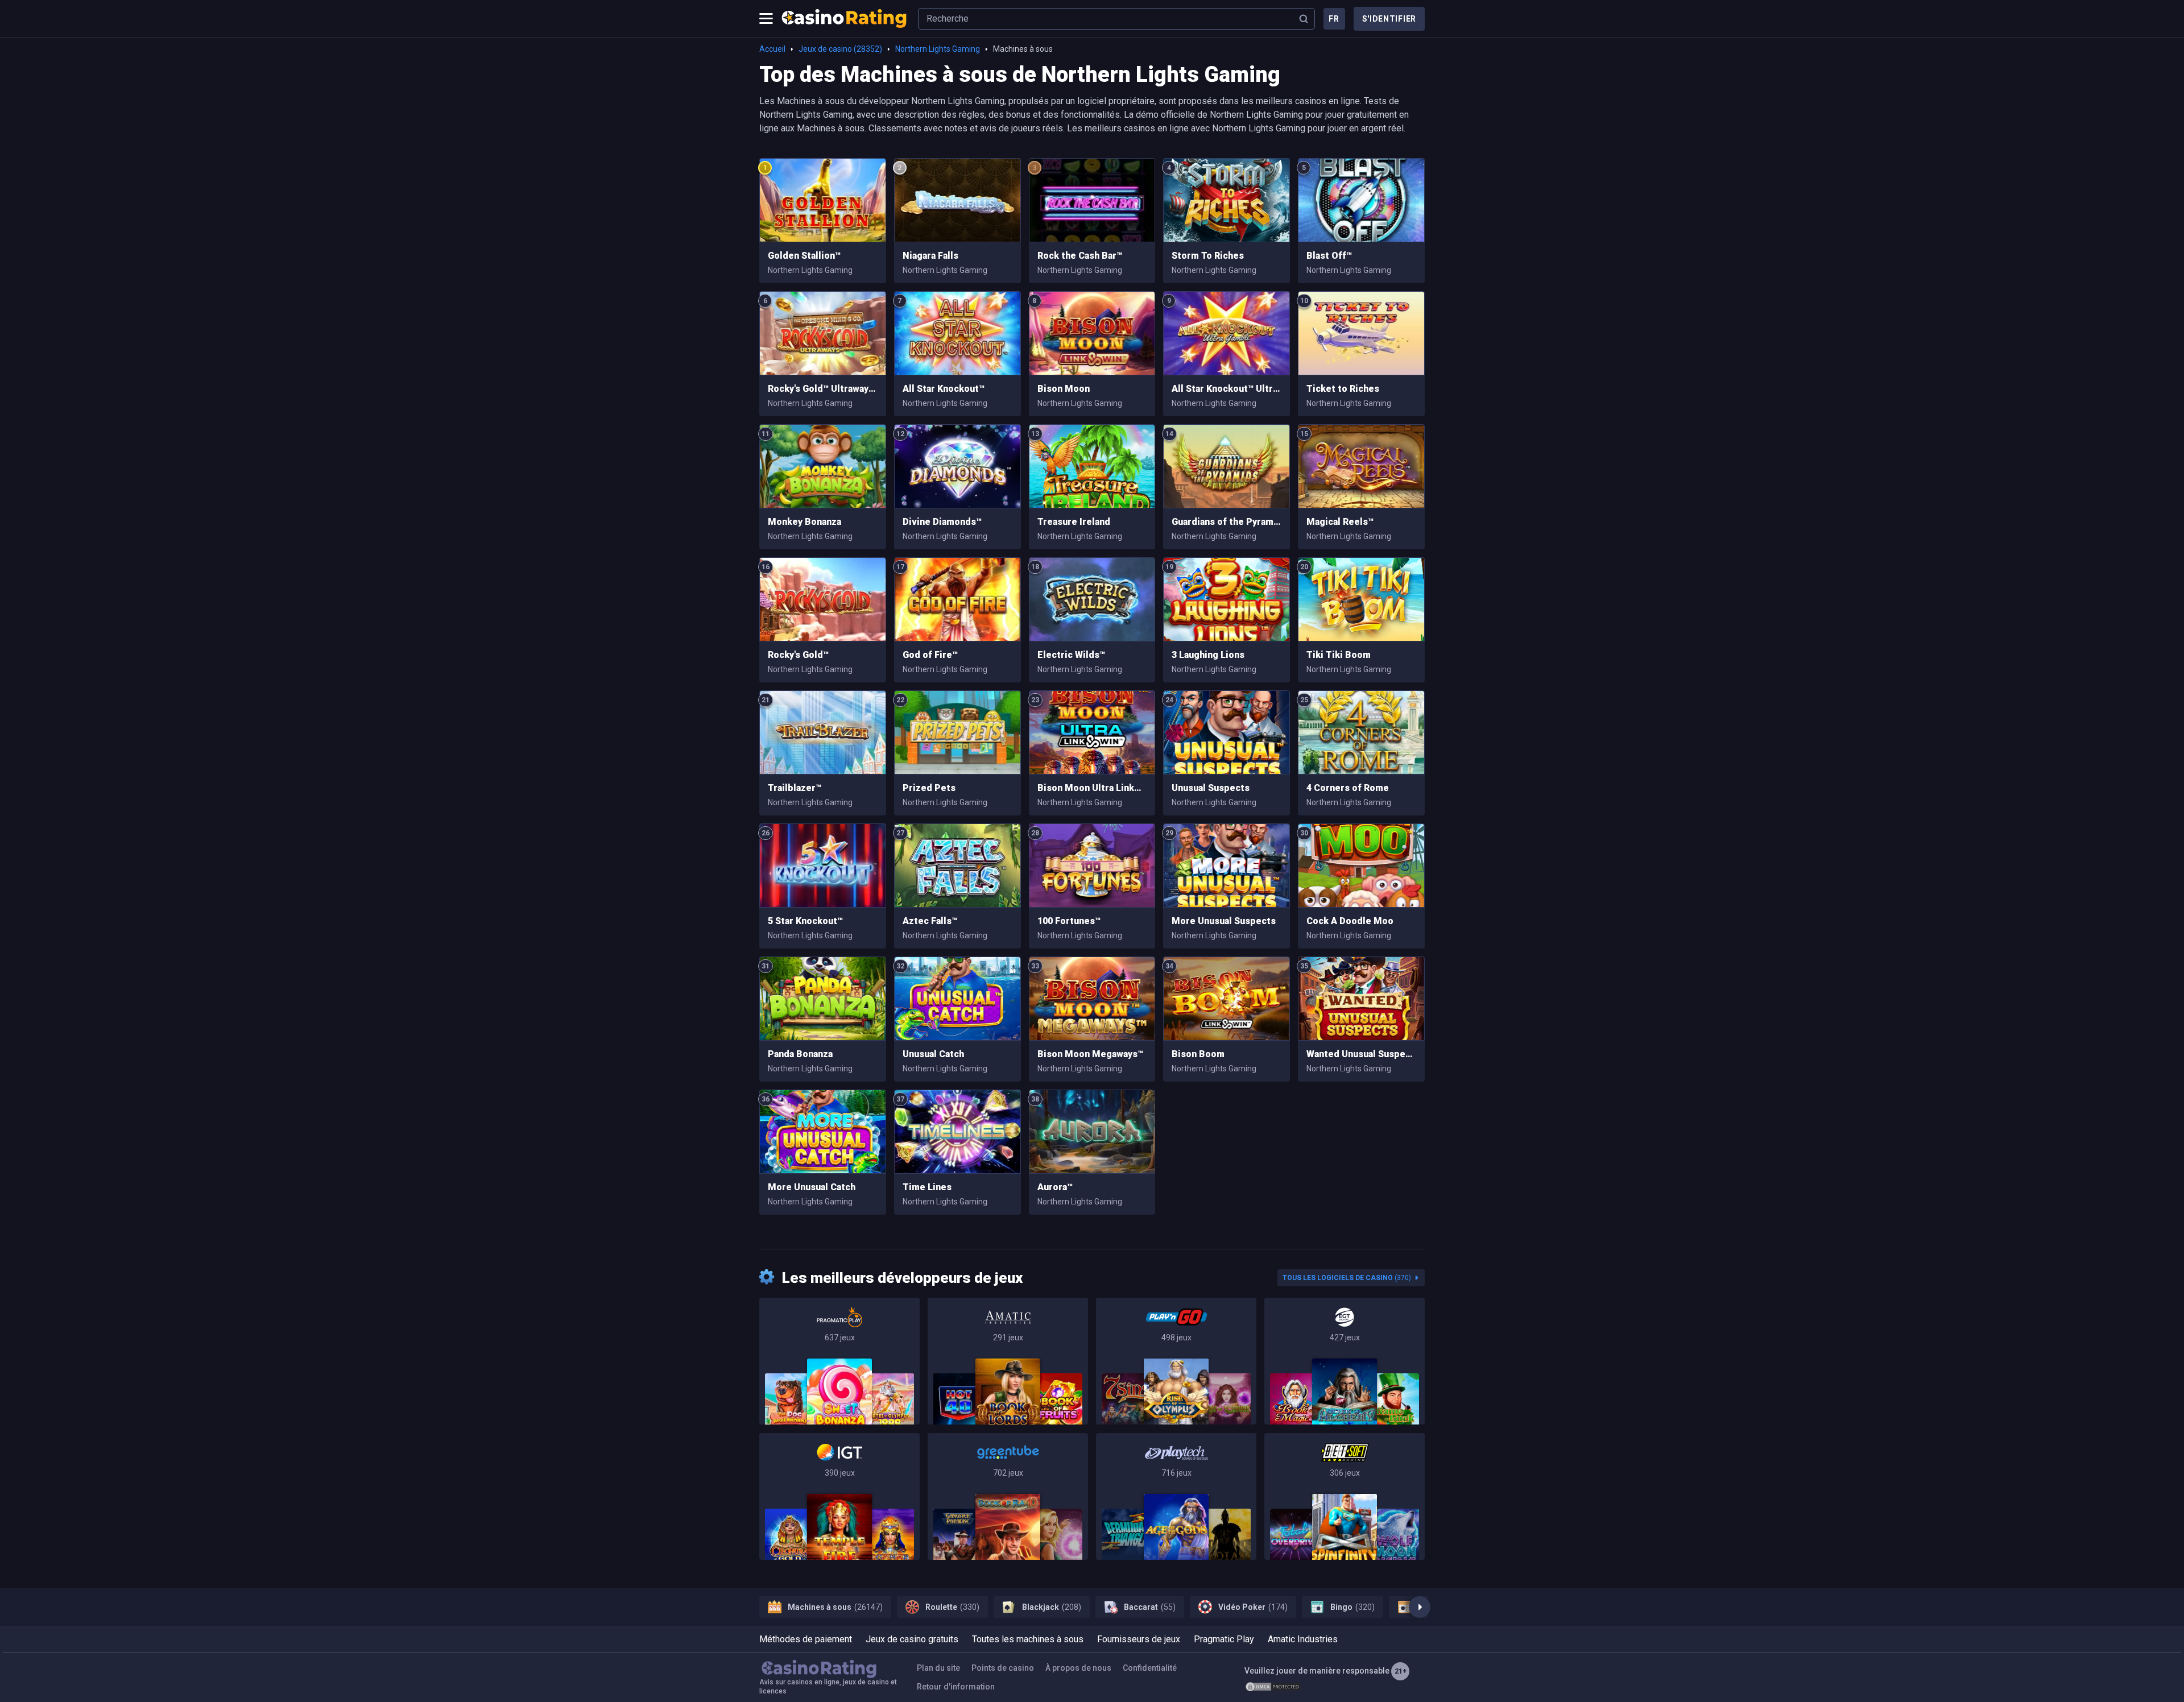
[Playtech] (1176, 1496)
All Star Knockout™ (944, 389)
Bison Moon (1064, 389)
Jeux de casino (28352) (840, 49)
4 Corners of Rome (1348, 788)
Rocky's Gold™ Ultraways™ (823, 389)
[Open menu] (766, 19)
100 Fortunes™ (1069, 921)
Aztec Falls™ (930, 921)
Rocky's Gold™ (798, 655)
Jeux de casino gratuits (912, 1639)
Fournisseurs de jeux (1139, 1639)
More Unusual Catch (812, 1187)
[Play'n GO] (1176, 1361)
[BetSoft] (1345, 1496)
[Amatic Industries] (1008, 1361)
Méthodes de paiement (806, 1639)
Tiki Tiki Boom (1339, 655)
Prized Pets (929, 788)
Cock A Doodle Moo (1350, 921)
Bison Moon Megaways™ (1090, 1054)
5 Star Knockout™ (805, 921)
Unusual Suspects (1211, 788)
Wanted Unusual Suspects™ (1361, 1054)
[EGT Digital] (1345, 1361)
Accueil (772, 49)
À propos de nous (1078, 1668)
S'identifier (1389, 19)
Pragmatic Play (1224, 1639)
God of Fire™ (930, 655)
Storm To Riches (1208, 256)
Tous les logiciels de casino (1347, 1278)
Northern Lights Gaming (938, 49)
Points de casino (1003, 1668)
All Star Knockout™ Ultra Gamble (1227, 389)
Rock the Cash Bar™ (1080, 256)
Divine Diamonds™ (942, 522)
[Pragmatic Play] (839, 1361)
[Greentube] (1008, 1496)
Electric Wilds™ (1071, 655)
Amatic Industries (1303, 1639)
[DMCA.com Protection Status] (1273, 1687)
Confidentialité (1150, 1668)
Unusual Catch (933, 1054)
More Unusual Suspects (1224, 921)
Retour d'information (956, 1687)
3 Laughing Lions (1208, 655)
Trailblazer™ (795, 788)
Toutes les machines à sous (1028, 1639)
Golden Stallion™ (804, 256)
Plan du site (938, 1668)
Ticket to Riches (1343, 389)
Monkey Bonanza (804, 522)
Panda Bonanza (800, 1054)
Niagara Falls (930, 256)
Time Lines (927, 1187)
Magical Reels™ (1340, 522)
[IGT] (839, 1496)
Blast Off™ (1329, 256)
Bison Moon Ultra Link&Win (1092, 788)
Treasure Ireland (1074, 522)
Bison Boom (1198, 1054)
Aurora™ (1055, 1187)
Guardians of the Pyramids (1227, 522)
